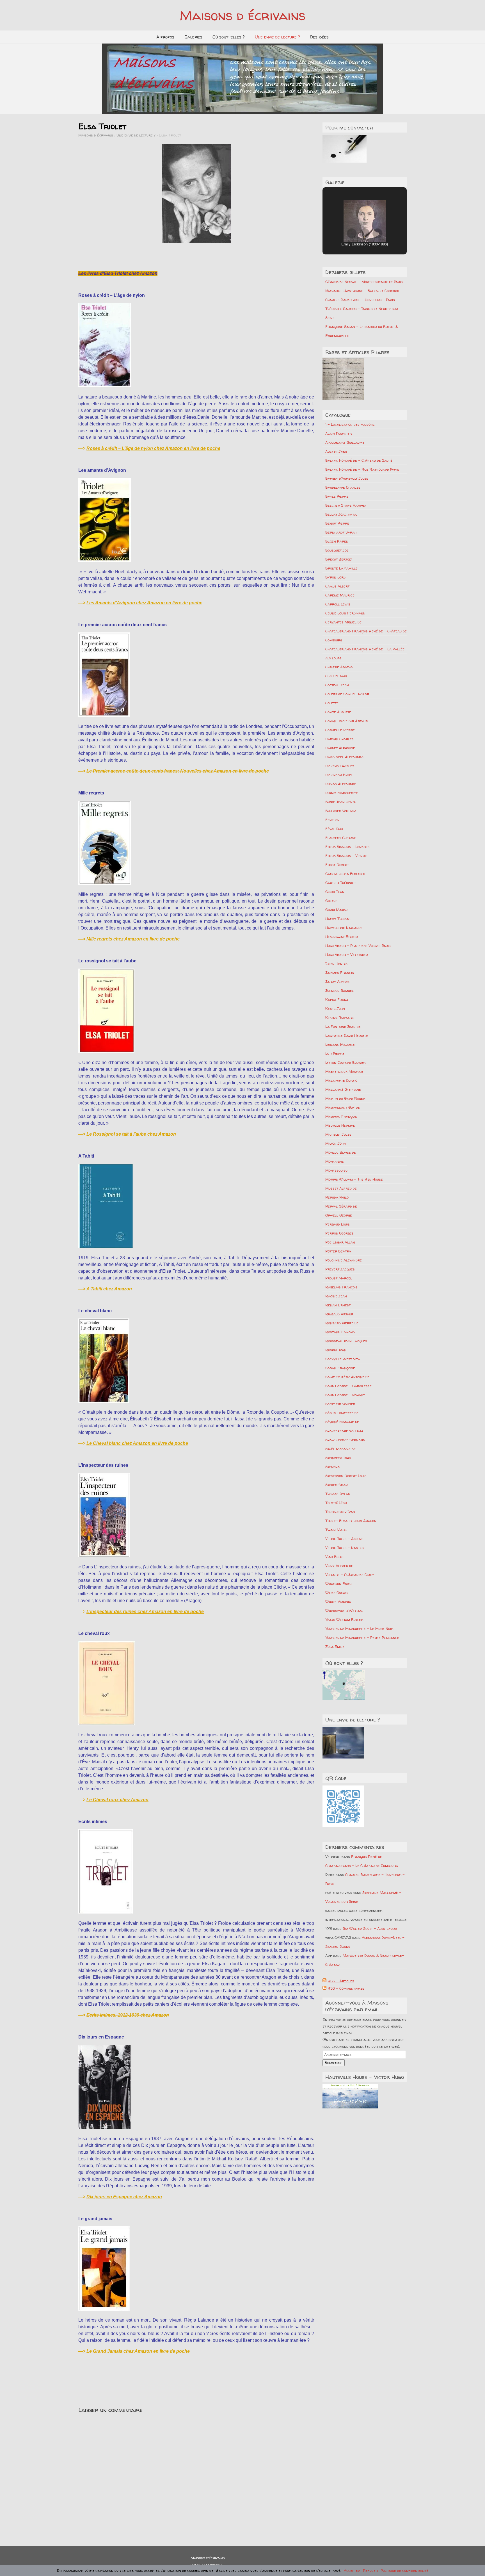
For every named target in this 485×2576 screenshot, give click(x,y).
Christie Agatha (339, 667)
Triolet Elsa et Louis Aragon (351, 1521)
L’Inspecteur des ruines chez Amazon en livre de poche (145, 1612)
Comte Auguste (338, 712)
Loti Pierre (335, 1053)
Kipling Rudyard (339, 1017)
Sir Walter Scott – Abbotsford (370, 1928)
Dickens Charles (340, 766)
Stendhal (333, 1467)
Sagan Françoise (340, 1368)
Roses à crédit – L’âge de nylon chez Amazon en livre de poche (153, 448)
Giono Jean (335, 892)
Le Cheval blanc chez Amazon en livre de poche (137, 1443)
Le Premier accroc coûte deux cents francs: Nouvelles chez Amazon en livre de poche (178, 771)
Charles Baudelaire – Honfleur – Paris (360, 300)
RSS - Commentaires (346, 1988)
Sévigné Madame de (342, 1422)
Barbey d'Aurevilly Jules (347, 478)
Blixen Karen (337, 541)
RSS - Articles (341, 1981)
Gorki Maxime (337, 910)
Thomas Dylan (338, 1494)
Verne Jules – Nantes (345, 1548)
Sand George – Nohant (345, 1395)
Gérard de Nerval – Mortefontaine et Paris (364, 282)
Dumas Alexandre (341, 784)
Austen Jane (336, 451)
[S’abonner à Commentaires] (324, 1988)
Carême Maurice (340, 595)
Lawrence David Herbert (347, 1035)
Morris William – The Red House (354, 1179)
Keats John (335, 1008)
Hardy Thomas (338, 919)
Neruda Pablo (337, 1197)
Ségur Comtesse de (342, 1413)
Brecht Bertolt (339, 559)
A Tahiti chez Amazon (109, 1289)
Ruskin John (336, 1350)
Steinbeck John (338, 1458)
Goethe (331, 901)
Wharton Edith (338, 1584)
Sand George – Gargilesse (348, 1386)
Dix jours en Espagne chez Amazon (124, 2197)
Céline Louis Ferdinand (345, 613)
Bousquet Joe (337, 550)
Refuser (370, 2570)
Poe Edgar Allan (340, 1242)
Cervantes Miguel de (343, 622)
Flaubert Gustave (341, 838)
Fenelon (332, 820)
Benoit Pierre (337, 523)
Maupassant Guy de (343, 1107)
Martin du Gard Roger (345, 1098)
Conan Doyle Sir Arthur (346, 721)
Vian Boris (334, 1557)
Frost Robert (337, 865)
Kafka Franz (337, 999)
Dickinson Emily (339, 775)
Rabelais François (341, 1287)
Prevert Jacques (340, 1269)
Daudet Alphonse (340, 748)
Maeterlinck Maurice (344, 1071)
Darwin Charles (339, 739)
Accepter (352, 2570)
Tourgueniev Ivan (340, 1512)
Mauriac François (341, 1116)
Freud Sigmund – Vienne (346, 856)
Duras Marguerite (342, 793)
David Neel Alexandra (344, 757)
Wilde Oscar (336, 1593)
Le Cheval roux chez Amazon (117, 1800)
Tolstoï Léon (336, 1503)
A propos (165, 37)
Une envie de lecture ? (277, 37)
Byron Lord (335, 577)
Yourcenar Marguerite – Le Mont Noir (359, 1628)
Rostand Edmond (340, 1332)
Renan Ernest (338, 1305)
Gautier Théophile (341, 883)
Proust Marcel (339, 1278)
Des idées (319, 37)
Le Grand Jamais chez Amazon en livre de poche (138, 2351)
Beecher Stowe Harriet (346, 505)
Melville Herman (340, 1125)
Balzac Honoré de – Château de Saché (359, 460)
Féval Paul (335, 829)
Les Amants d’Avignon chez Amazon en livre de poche (144, 603)
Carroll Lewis (338, 604)
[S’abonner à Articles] (324, 1981)
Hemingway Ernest (342, 937)
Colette (332, 703)
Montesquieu (336, 1170)
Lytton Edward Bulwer (345, 1062)
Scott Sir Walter (340, 1404)
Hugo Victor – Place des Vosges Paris (358, 946)
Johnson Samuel (339, 990)
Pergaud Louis (338, 1224)
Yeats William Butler (344, 1620)
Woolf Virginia (338, 1602)
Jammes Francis (340, 972)
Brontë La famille (341, 568)
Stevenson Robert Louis (346, 1476)
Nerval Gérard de (341, 1206)
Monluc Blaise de (341, 1152)
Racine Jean (336, 1296)
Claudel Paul (337, 676)
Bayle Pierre (337, 496)
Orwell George (339, 1215)
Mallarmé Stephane (343, 1089)
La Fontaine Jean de (343, 1026)
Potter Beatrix (338, 1251)
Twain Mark (336, 1530)
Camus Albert (337, 586)
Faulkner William (341, 811)
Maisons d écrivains (242, 15)
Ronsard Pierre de (342, 1323)
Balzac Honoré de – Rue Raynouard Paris (362, 469)
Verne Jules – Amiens (344, 1539)
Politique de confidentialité (404, 2570)
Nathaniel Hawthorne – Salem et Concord (362, 291)
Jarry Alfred (337, 981)
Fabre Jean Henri (340, 802)
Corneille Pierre (340, 730)
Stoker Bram (337, 1485)
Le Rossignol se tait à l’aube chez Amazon (131, 1134)
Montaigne (335, 1161)
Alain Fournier (338, 433)
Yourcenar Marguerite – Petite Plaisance (362, 1637)
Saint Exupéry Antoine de (347, 1377)
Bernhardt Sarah (341, 532)
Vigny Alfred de (339, 1566)
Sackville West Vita (343, 1359)
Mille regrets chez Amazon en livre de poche (133, 939)
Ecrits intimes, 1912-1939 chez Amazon (128, 2015)
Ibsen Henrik (336, 964)
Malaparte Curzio (341, 1080)
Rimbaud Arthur (339, 1314)
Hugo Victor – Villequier (347, 955)
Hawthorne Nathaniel (344, 928)
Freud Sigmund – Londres (347, 847)
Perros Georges (339, 1233)
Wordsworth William (344, 1611)
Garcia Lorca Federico (345, 874)
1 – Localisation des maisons (350, 424)
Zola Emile (335, 1646)
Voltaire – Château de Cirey (350, 1575)
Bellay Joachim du (341, 514)
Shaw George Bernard (345, 1440)
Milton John (336, 1143)
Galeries (193, 37)
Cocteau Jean (337, 685)
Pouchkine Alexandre (344, 1260)
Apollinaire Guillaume (345, 442)
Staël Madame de (340, 1449)
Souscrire (334, 2063)
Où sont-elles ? (229, 37)
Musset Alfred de (341, 1188)
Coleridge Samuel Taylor (347, 694)
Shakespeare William (344, 1431)
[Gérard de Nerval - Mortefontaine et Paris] (343, 379)
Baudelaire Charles (343, 487)
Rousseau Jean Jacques (346, 1341)
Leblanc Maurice (340, 1044)
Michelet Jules (338, 1134)
